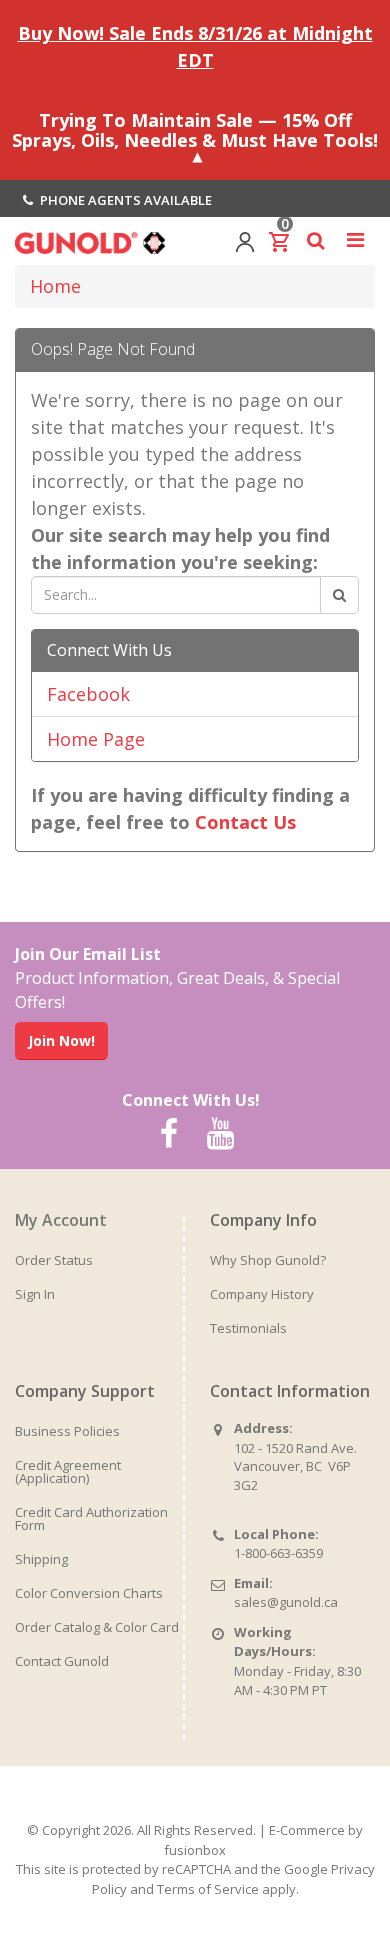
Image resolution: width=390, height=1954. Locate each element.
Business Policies (67, 1431)
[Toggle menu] (355, 240)
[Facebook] (169, 1134)
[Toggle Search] (315, 240)
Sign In (35, 1294)
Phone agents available (124, 200)
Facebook (88, 694)
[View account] (245, 240)
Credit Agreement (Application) (68, 1471)
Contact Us (245, 822)
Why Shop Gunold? (268, 1260)
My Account (61, 1220)
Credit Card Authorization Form (91, 1518)
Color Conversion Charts (89, 1593)
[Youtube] (220, 1134)
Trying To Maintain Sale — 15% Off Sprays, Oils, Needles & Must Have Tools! (195, 130)
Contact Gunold (62, 1661)
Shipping (41, 1559)
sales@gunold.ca (286, 1602)
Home (55, 286)
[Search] (339, 595)
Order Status (54, 1260)
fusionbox (195, 1850)
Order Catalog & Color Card (97, 1627)
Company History (262, 1294)
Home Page (96, 739)
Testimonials (248, 1328)
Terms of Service (208, 1889)
